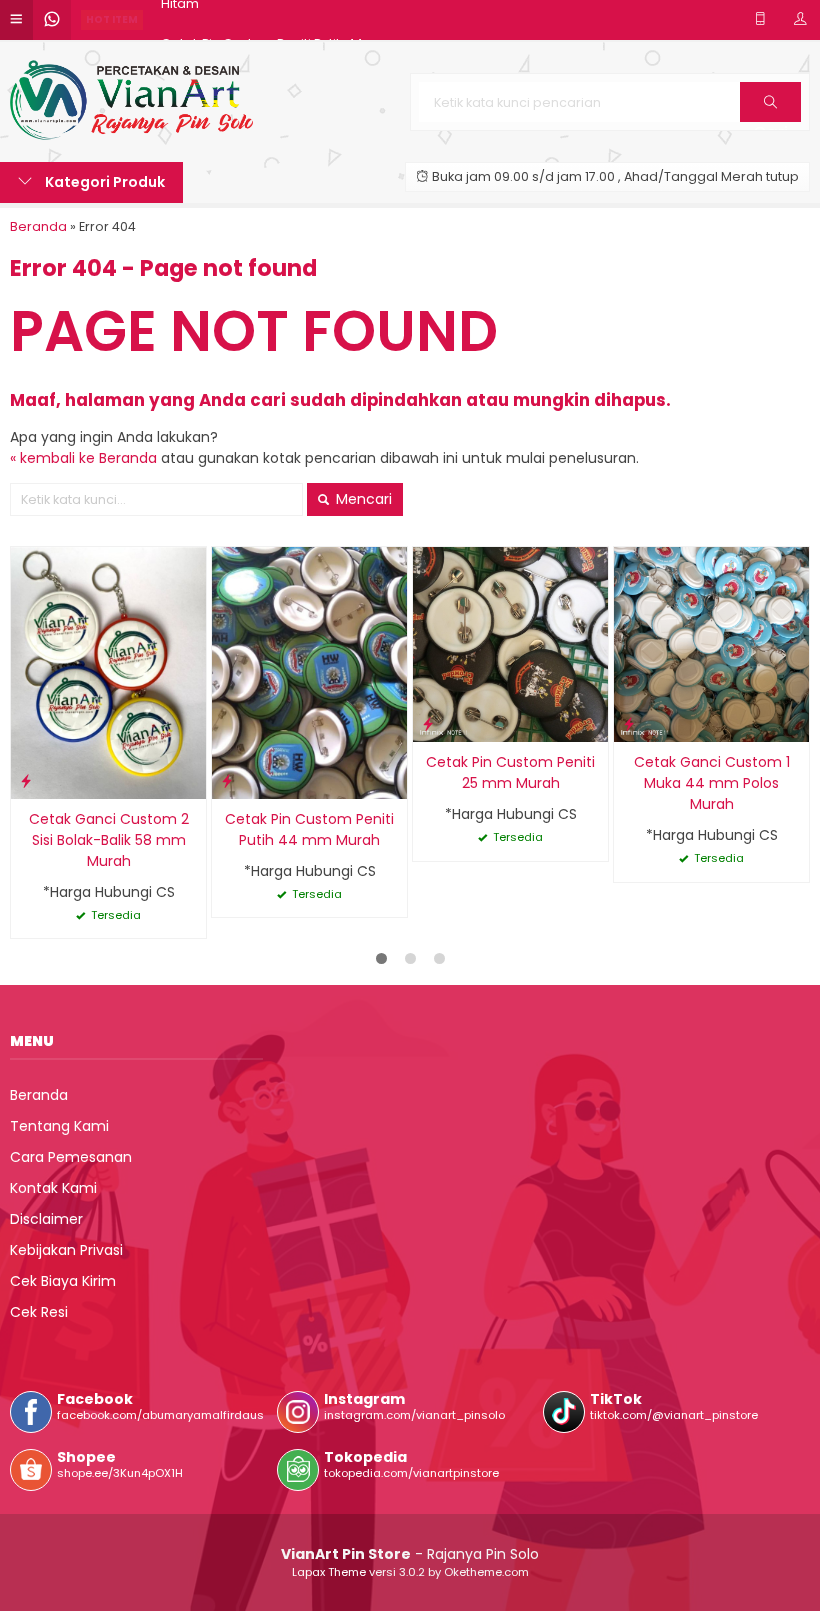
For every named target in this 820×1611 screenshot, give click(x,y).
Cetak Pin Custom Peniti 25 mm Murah (510, 772)
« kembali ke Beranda (83, 458)
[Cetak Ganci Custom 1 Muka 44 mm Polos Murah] (711, 644)
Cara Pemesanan (71, 1157)
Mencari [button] (362, 499)
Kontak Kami (53, 1188)
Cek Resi (39, 1312)
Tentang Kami (59, 1126)
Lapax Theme (329, 1572)
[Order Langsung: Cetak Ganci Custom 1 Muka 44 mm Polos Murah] (629, 723)
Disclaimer (46, 1219)
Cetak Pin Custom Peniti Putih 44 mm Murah (309, 829)
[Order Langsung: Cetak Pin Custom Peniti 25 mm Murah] (428, 723)
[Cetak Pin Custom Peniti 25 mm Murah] (510, 644)
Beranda (39, 1095)
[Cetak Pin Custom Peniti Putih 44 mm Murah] (309, 672)
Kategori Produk (103, 182)
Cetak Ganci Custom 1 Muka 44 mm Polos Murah (712, 783)
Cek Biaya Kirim (63, 1281)
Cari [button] (770, 121)
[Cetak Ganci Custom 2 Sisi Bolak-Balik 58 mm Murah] (108, 672)
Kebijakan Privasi (66, 1250)
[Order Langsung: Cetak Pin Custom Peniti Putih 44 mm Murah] (227, 780)
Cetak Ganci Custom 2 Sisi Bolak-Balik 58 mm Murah (109, 840)
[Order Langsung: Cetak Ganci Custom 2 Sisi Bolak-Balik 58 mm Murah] (26, 780)
